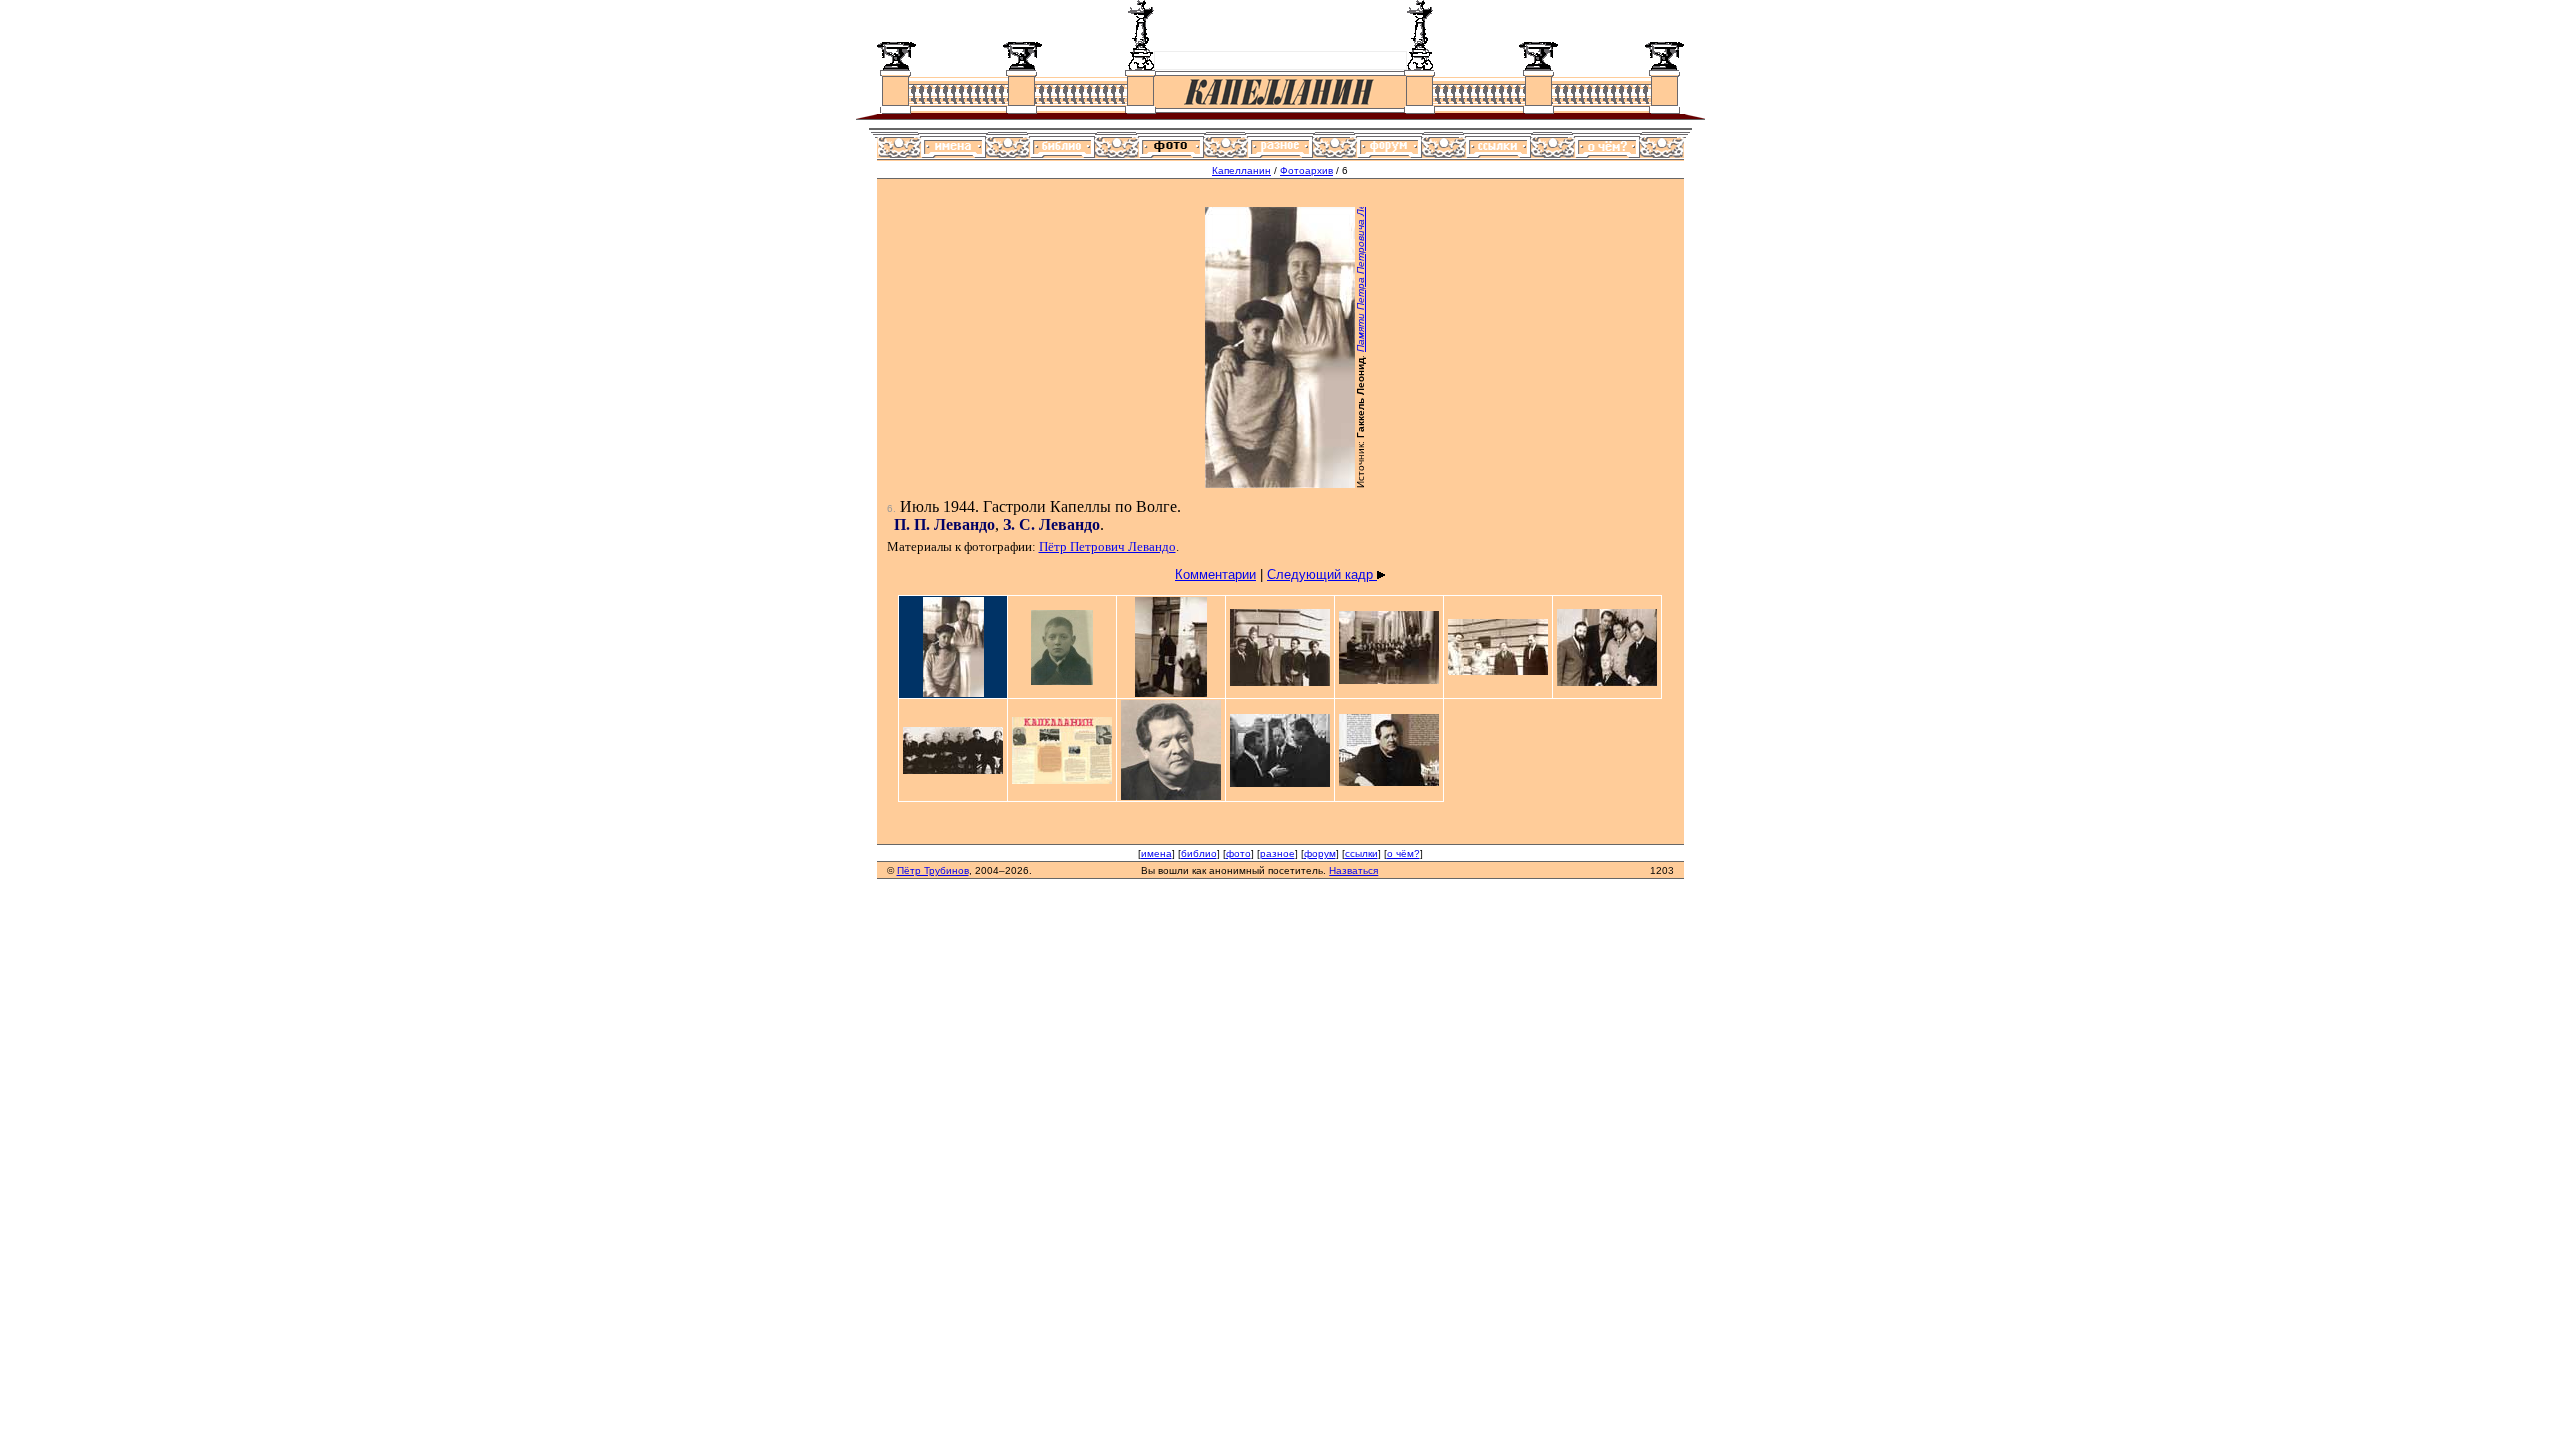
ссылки (1361, 853)
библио (1199, 853)
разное (1277, 853)
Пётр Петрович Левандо (1107, 547)
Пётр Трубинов (933, 870)
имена (1156, 853)
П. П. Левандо (944, 524)
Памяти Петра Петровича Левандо (1360, 263)
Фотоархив (1306, 170)
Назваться (1353, 870)
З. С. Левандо (1051, 524)
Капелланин (1241, 170)
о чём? (1403, 853)
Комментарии (1215, 574)
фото (1238, 853)
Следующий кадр (1322, 574)
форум (1320, 853)
